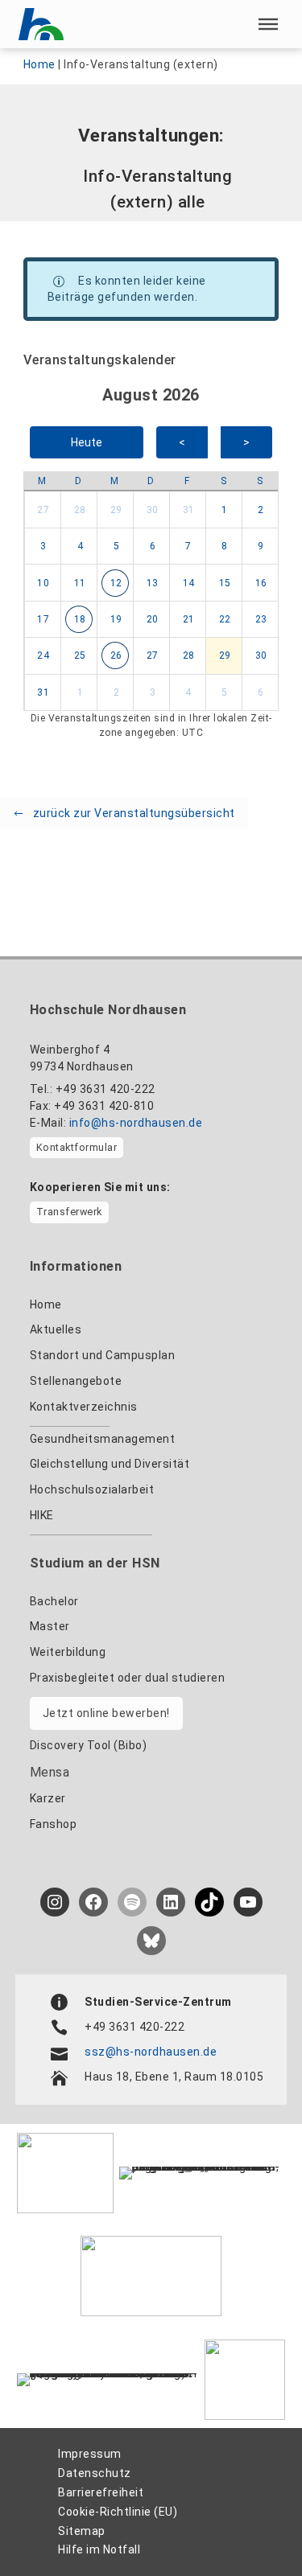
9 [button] (261, 546)
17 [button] (43, 619)
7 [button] (188, 546)
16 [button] (261, 583)
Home (39, 64)
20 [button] (153, 619)
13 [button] (153, 583)
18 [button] (80, 619)
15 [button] (225, 583)
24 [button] (43, 655)
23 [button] (261, 619)
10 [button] (43, 583)
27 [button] (43, 510)
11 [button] (80, 583)
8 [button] (225, 546)
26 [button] (116, 655)
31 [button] (189, 510)
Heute (87, 442)
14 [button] (189, 583)
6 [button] (153, 546)
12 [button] (116, 583)
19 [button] (116, 619)
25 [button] (80, 655)
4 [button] (81, 546)
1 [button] (225, 510)
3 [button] (43, 546)
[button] (268, 24)
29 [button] (116, 510)
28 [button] (80, 510)
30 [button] (153, 510)
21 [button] (189, 619)
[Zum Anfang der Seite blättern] (252, 2529)
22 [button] (225, 619)
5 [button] (117, 546)
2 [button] (261, 510)
